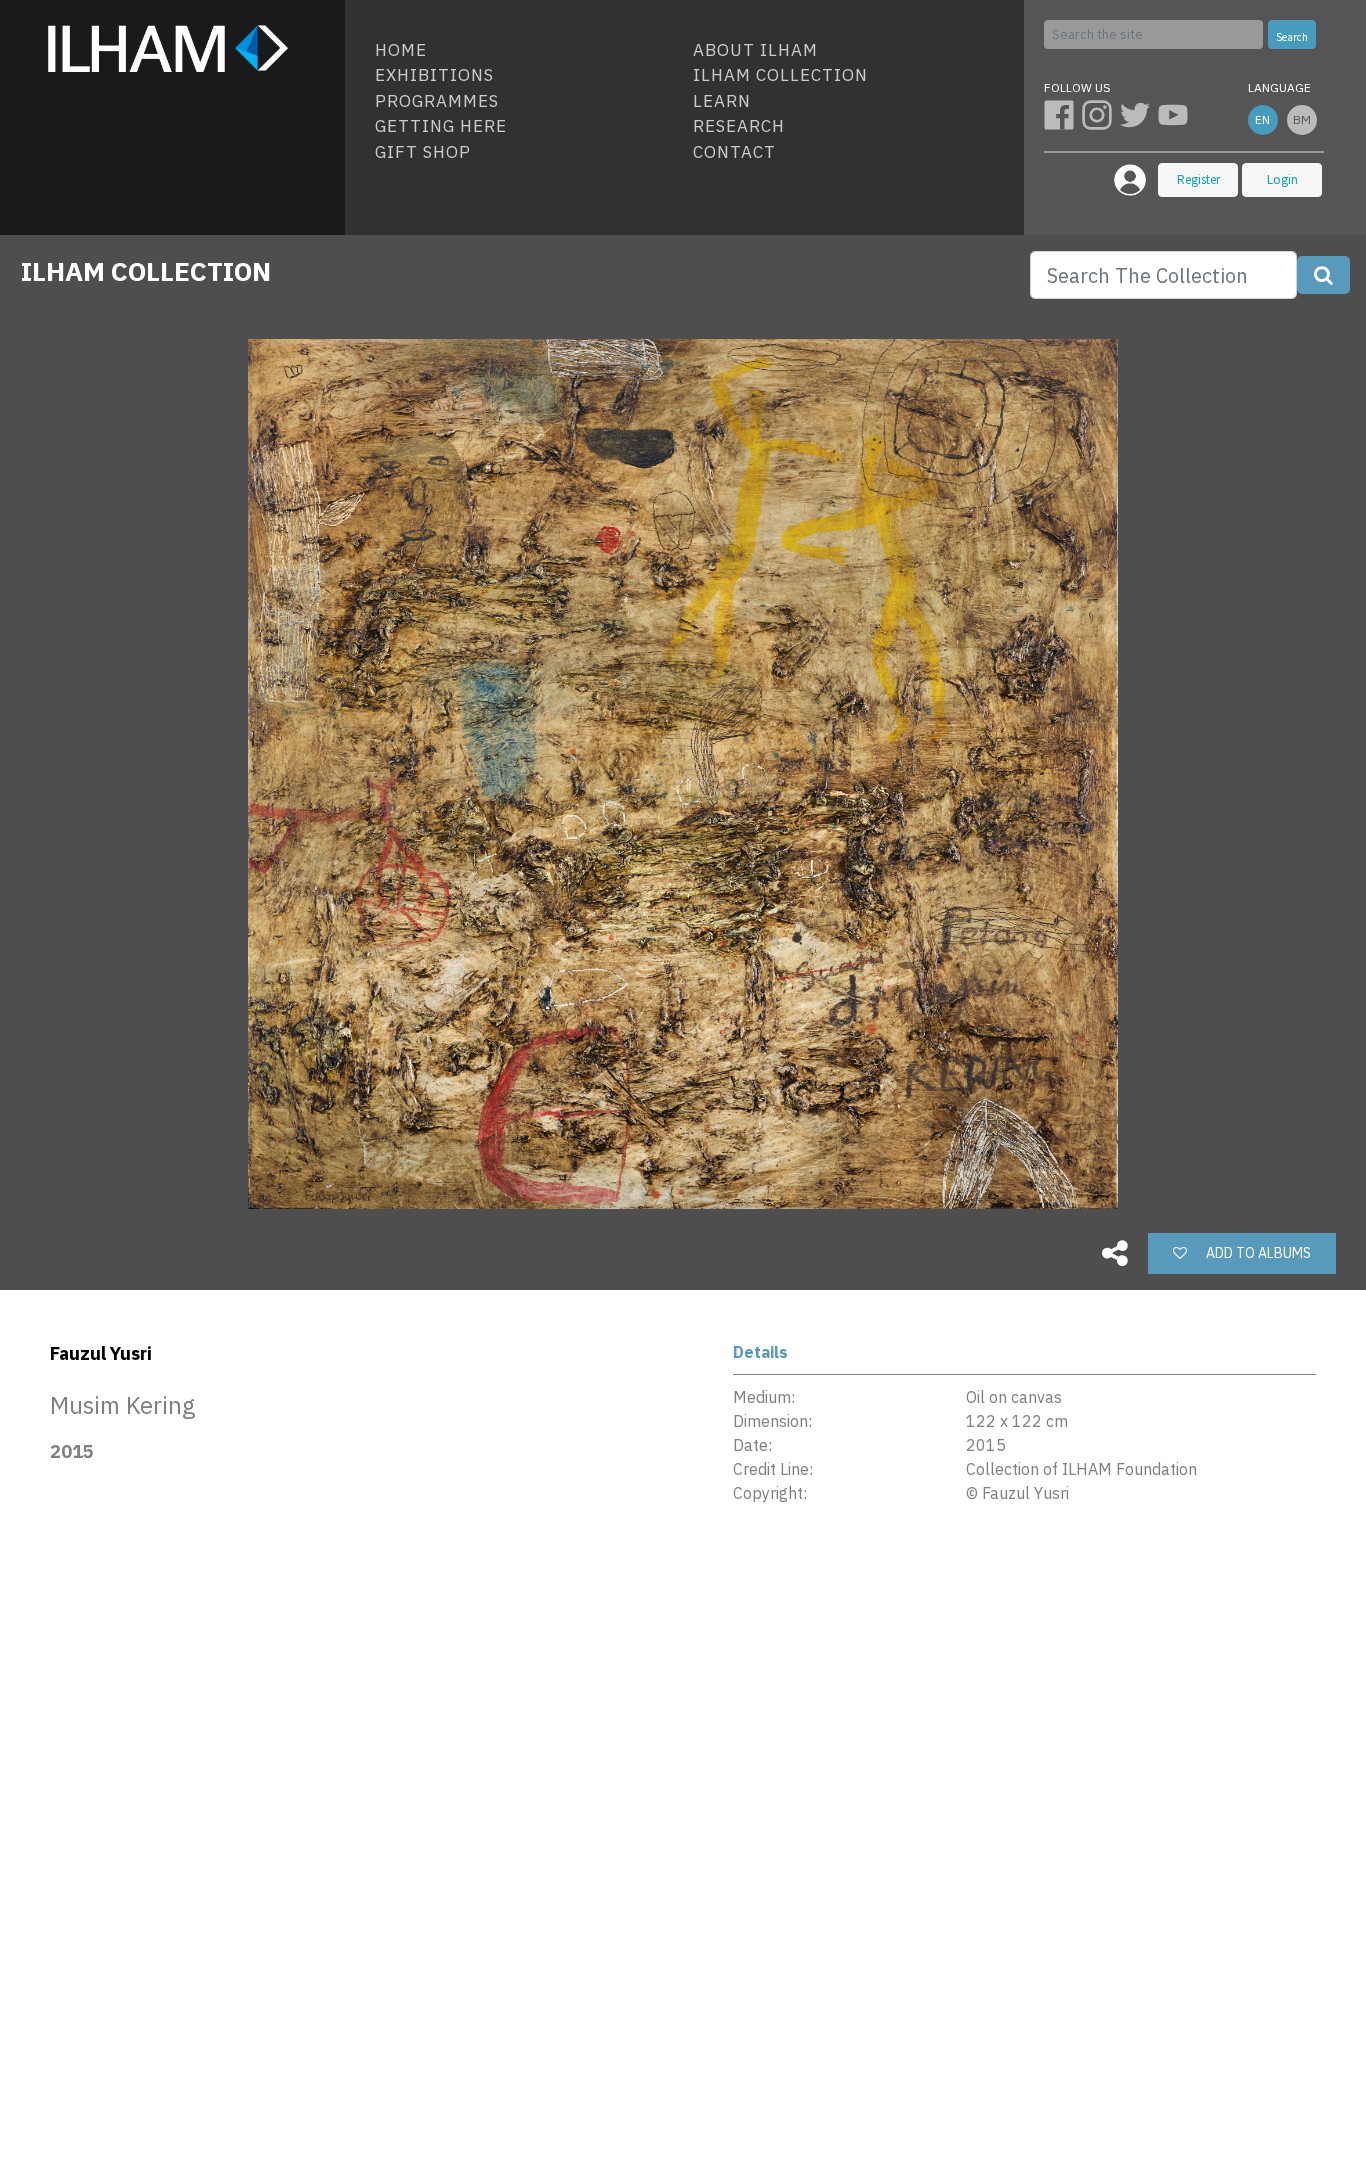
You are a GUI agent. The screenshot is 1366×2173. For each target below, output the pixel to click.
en (1262, 119)
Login (1282, 179)
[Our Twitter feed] (1139, 114)
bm (1302, 119)
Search (1292, 37)
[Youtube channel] (1175, 114)
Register (1198, 179)
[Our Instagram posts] (1101, 114)
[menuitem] (525, 51)
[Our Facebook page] (1063, 114)
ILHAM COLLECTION (146, 271)
